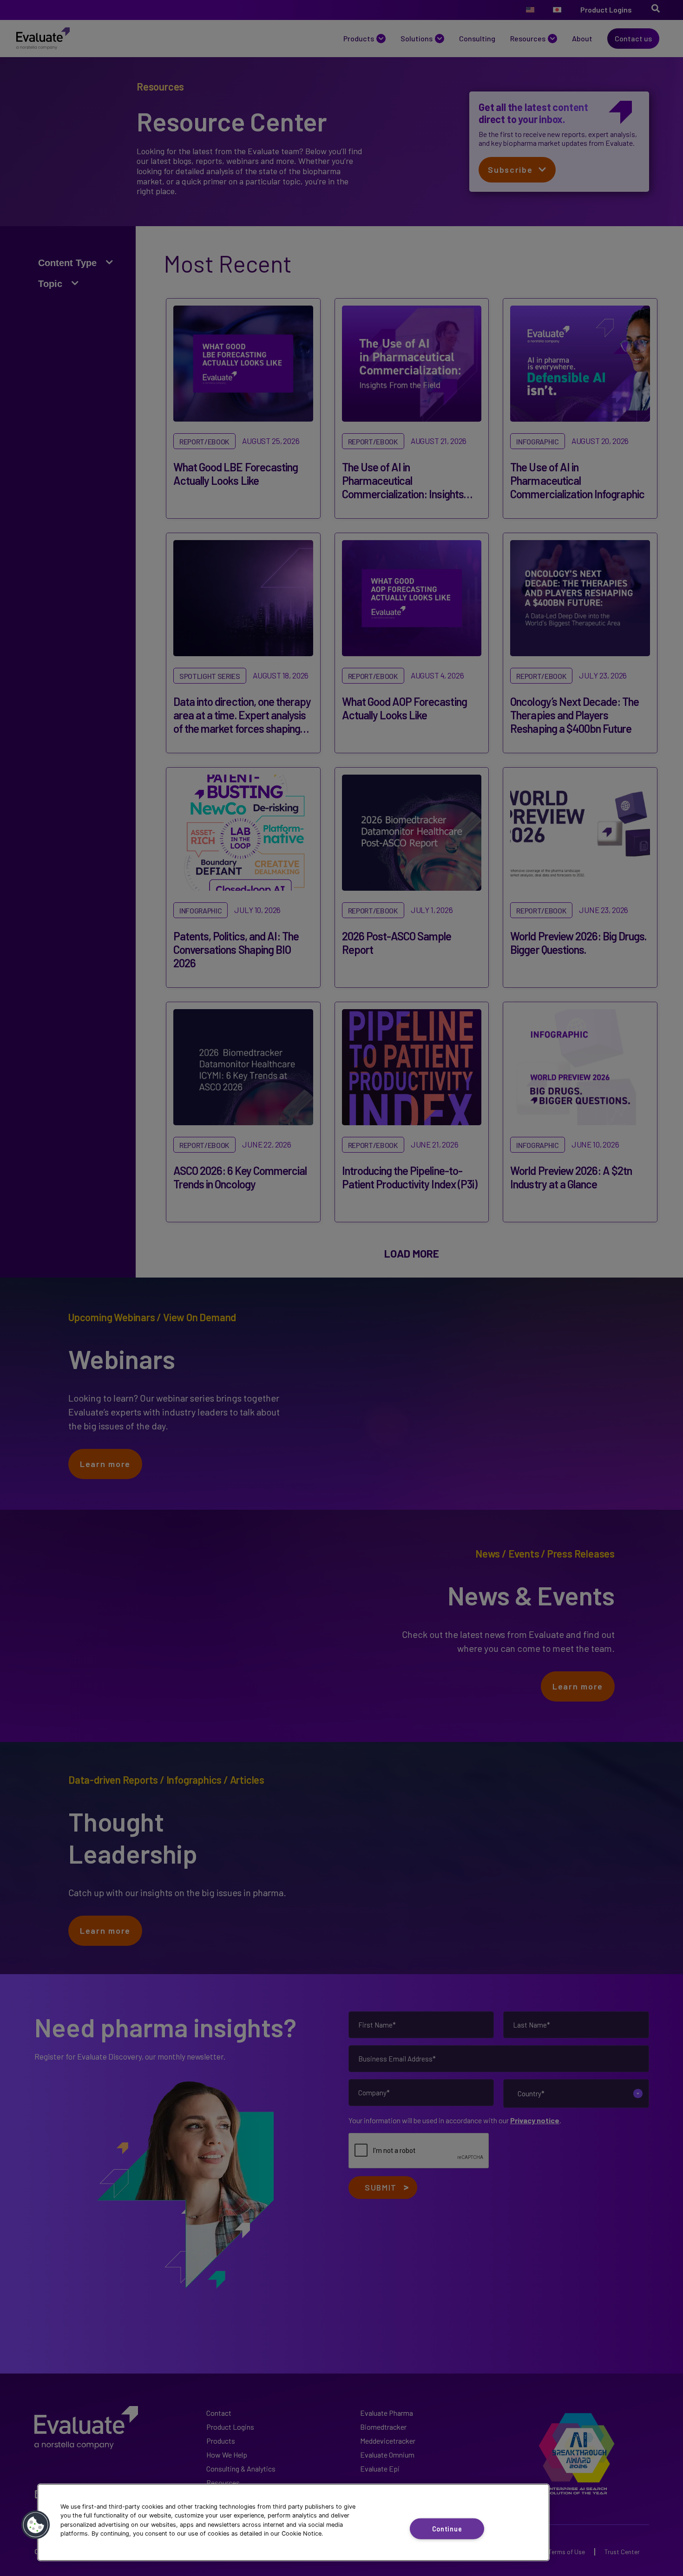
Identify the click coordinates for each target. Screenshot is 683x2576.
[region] (293, 2522)
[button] (36, 2525)
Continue (447, 2528)
